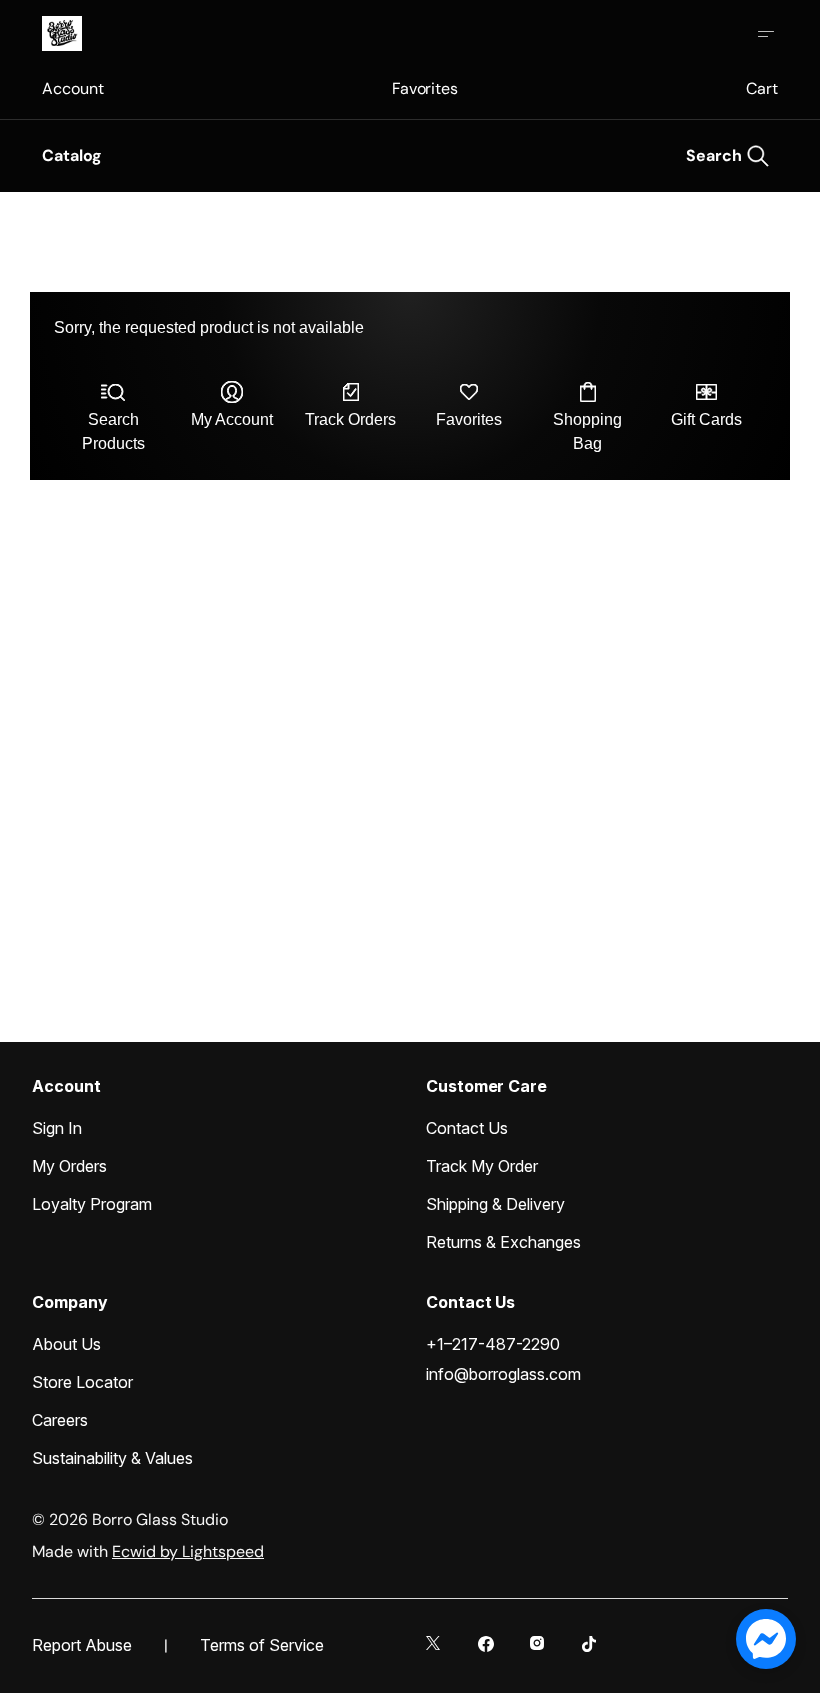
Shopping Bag (587, 431)
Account (72, 88)
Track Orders (350, 419)
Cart (762, 88)
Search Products (113, 431)
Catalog (72, 155)
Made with (148, 1551)
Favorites (425, 88)
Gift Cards (706, 419)
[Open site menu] (766, 34)
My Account (232, 419)
